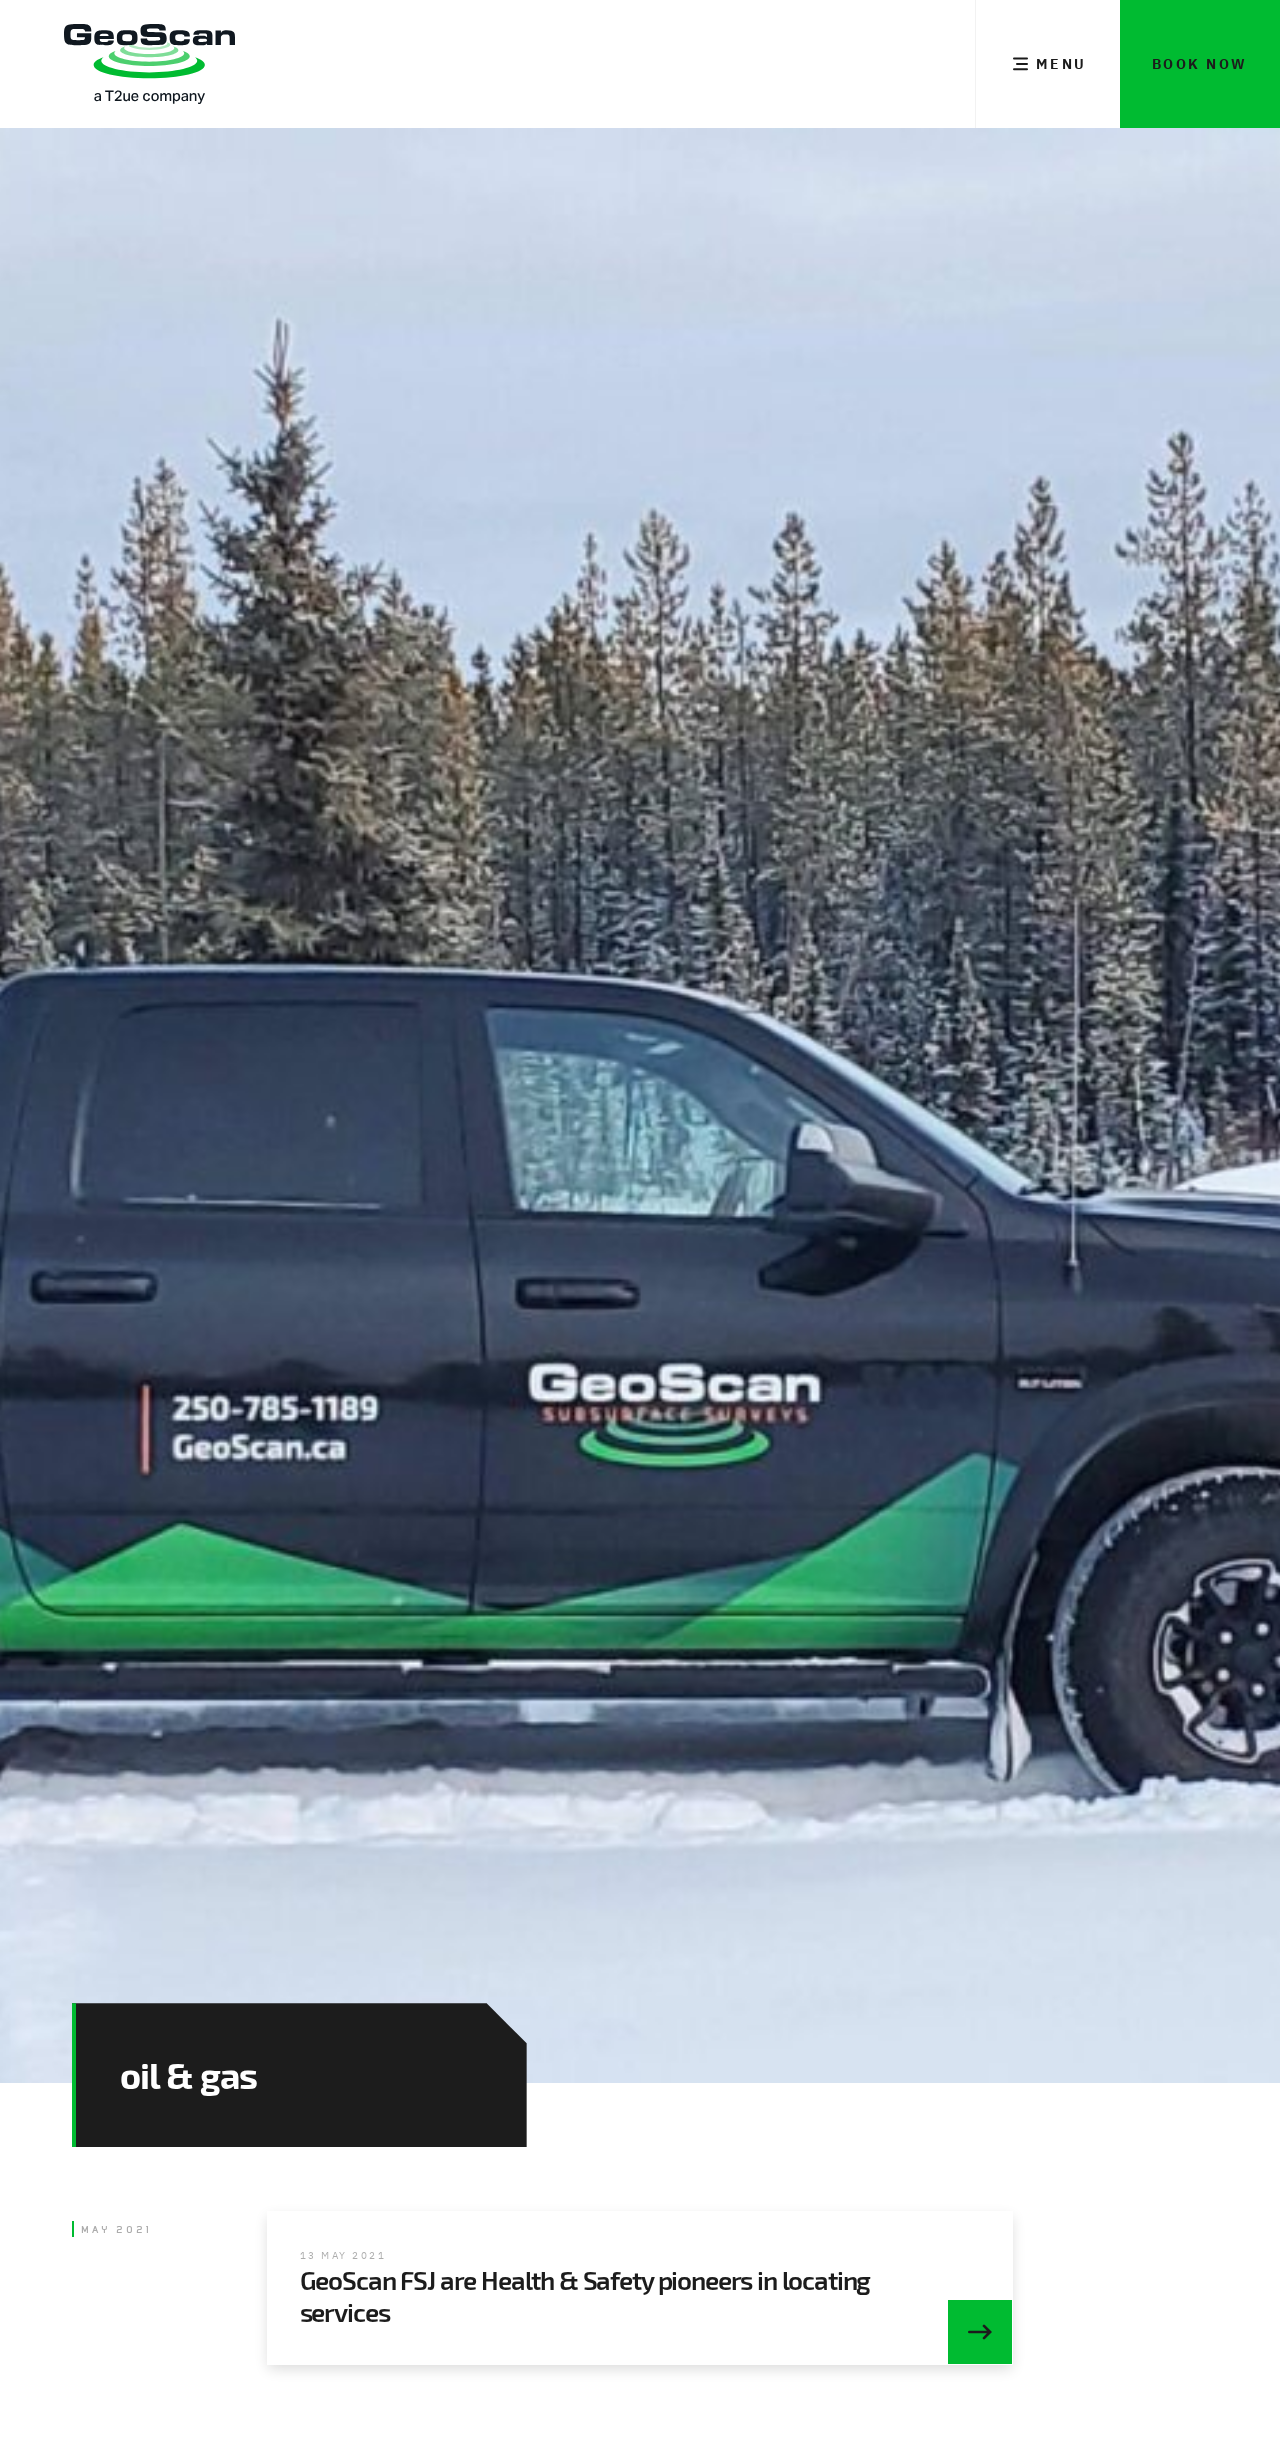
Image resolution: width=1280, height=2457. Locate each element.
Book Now (1200, 64)
